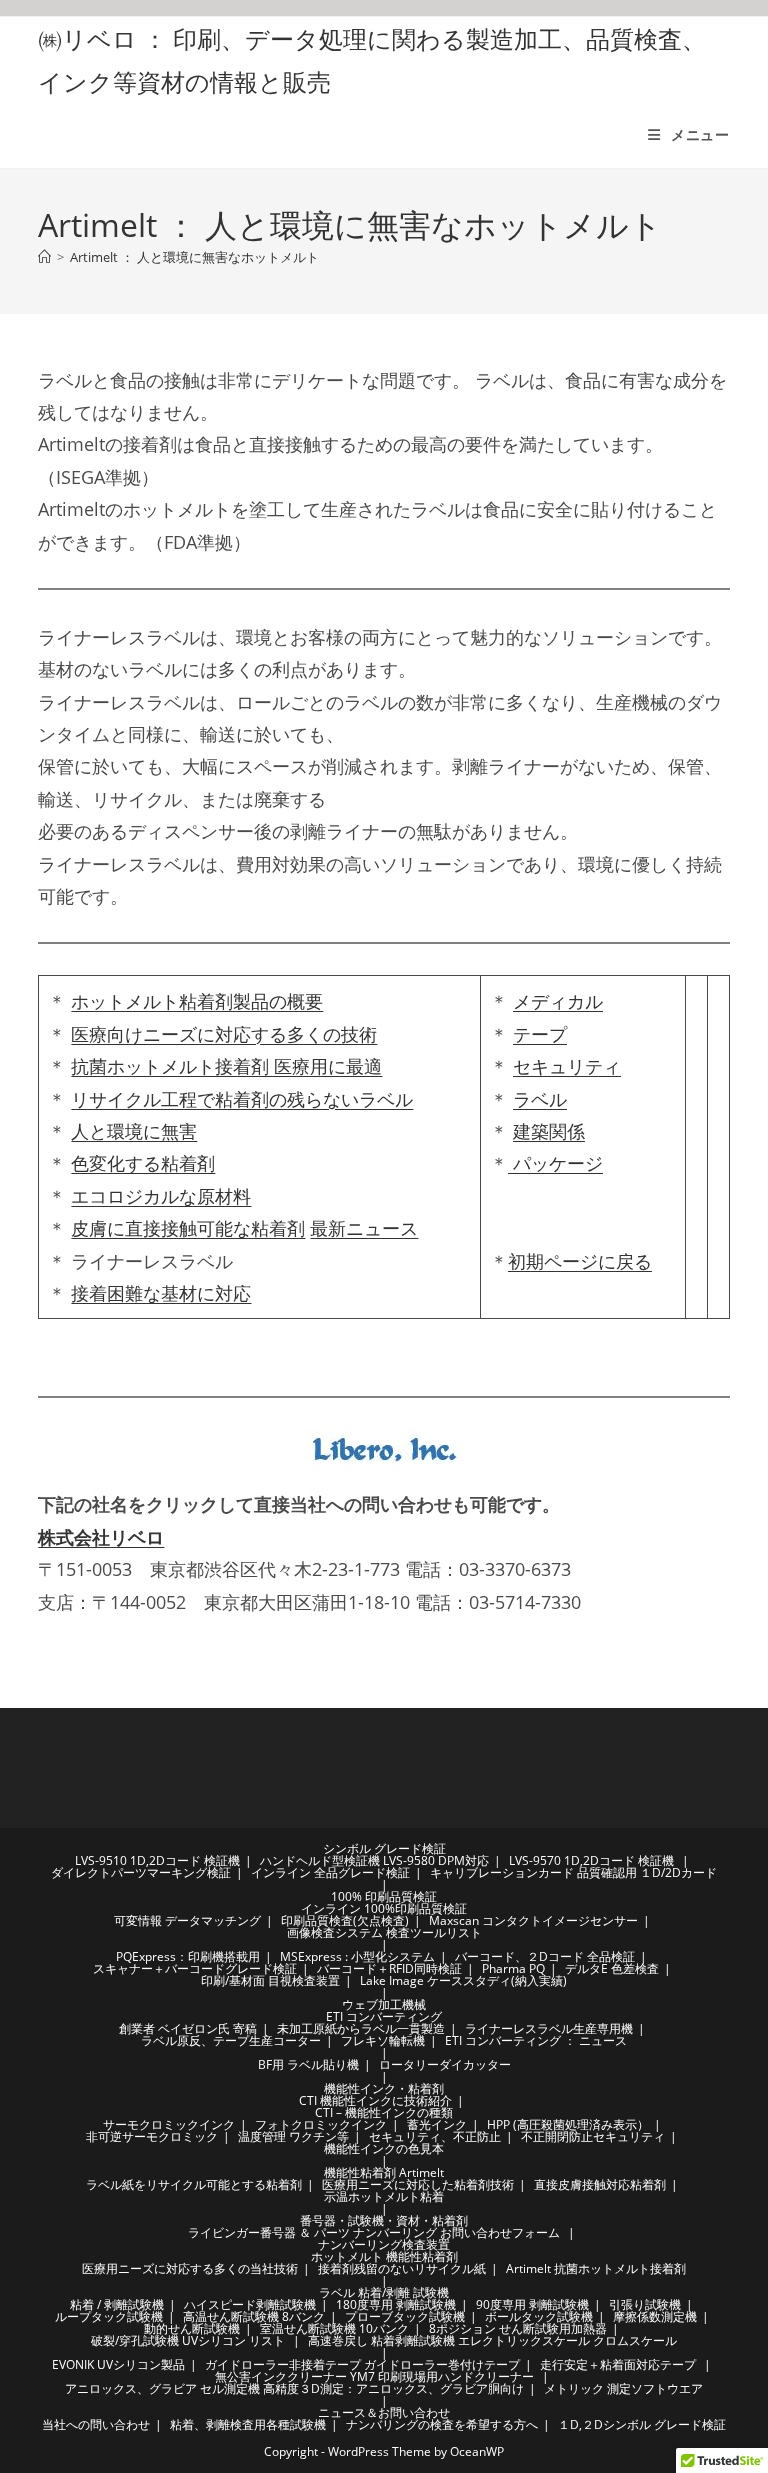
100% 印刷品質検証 (384, 1896)
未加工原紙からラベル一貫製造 (361, 2028)
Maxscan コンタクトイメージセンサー (533, 1920)
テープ (540, 1034)
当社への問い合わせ (96, 2424)
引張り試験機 (645, 2304)
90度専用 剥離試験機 (532, 2304)
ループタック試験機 (109, 2316)
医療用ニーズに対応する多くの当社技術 (190, 2268)
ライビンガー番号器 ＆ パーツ (269, 2232)
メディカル (558, 1001)
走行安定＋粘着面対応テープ (618, 2364)
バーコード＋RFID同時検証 (389, 1968)
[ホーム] (44, 257)
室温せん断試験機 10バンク (334, 2328)
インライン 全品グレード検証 (330, 1872)
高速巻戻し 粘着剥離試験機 (381, 2340)
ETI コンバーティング (384, 2016)
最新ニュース (364, 1228)
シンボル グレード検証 (384, 1848)
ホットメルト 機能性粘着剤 (384, 2256)
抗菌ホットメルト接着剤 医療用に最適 (226, 1066)
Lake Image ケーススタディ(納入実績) (463, 1980)
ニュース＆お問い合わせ (384, 2412)
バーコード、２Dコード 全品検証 (545, 1956)
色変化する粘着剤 (143, 1163)
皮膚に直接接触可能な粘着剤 (188, 1228)
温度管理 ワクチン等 (293, 2136)
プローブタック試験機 (405, 2316)
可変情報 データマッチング (187, 1920)
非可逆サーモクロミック (152, 2136)
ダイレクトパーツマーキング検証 (141, 1872)
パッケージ (555, 1163)
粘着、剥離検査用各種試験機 (248, 2424)
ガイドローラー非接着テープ (283, 2364)
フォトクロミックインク (321, 2124)
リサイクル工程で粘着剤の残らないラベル (242, 1099)
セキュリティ (567, 1066)
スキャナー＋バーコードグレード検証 (195, 1968)
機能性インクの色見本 (384, 2148)
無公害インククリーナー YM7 (295, 2376)
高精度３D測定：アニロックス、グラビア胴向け (393, 2388)
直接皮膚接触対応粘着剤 (600, 2184)
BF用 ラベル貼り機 (308, 2064)
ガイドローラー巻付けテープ (442, 2364)
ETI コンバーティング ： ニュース (536, 2040)
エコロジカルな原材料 (161, 1196)
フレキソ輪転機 (383, 2040)
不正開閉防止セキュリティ (593, 2136)
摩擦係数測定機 (655, 2316)
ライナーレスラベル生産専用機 (549, 2028)
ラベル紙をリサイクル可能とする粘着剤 (194, 2184)
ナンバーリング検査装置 (384, 2244)
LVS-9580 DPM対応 (436, 1860)
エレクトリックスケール (524, 2340)
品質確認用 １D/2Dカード (647, 1872)
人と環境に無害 (134, 1131)
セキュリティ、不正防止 (435, 2136)
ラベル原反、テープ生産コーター (231, 2040)
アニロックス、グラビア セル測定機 (162, 2388)
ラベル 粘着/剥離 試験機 (384, 2292)
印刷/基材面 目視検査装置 (270, 1980)
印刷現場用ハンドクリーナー (456, 2376)
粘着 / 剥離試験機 (117, 2304)
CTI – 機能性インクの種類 (384, 2112)
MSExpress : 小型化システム (357, 1956)
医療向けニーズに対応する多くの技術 (224, 1034)
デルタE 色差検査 (612, 1968)
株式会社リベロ (101, 1537)
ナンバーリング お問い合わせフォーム (456, 2232)
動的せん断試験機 (192, 2328)
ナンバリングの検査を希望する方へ (442, 2424)
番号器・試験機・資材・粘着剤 (384, 2220)
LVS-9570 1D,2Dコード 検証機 (591, 1860)
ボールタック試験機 (539, 2316)
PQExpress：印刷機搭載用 (188, 1956)
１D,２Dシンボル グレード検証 (642, 2424)
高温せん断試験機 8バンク (254, 2316)
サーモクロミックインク (169, 2124)
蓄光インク (437, 2124)
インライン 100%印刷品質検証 (384, 1908)
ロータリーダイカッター (445, 2064)
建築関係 (549, 1131)
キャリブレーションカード (502, 1872)
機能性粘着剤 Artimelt (384, 2172)
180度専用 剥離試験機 (396, 2304)
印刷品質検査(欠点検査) (345, 1920)
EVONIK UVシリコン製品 (118, 2364)
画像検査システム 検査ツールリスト (384, 1932)
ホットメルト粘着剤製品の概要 (197, 1001)
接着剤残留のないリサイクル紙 (402, 2268)
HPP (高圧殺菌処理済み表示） (568, 2124)
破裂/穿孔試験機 (135, 2340)
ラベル (540, 1099)
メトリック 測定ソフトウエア (623, 2388)
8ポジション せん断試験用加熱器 (518, 2328)
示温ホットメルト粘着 (384, 2196)
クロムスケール (635, 2340)
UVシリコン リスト (233, 2340)
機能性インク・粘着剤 (384, 2088)
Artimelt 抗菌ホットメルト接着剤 (596, 2268)
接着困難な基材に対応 (161, 1293)
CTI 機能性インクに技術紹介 (375, 2100)
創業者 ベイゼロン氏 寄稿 (188, 2028)
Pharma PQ (513, 1968)
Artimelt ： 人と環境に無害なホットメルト (194, 257)
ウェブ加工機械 (384, 2004)
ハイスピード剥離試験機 (250, 2304)
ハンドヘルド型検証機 (320, 1860)
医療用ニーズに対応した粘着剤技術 (418, 2184)
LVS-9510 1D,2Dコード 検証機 (157, 1860)
